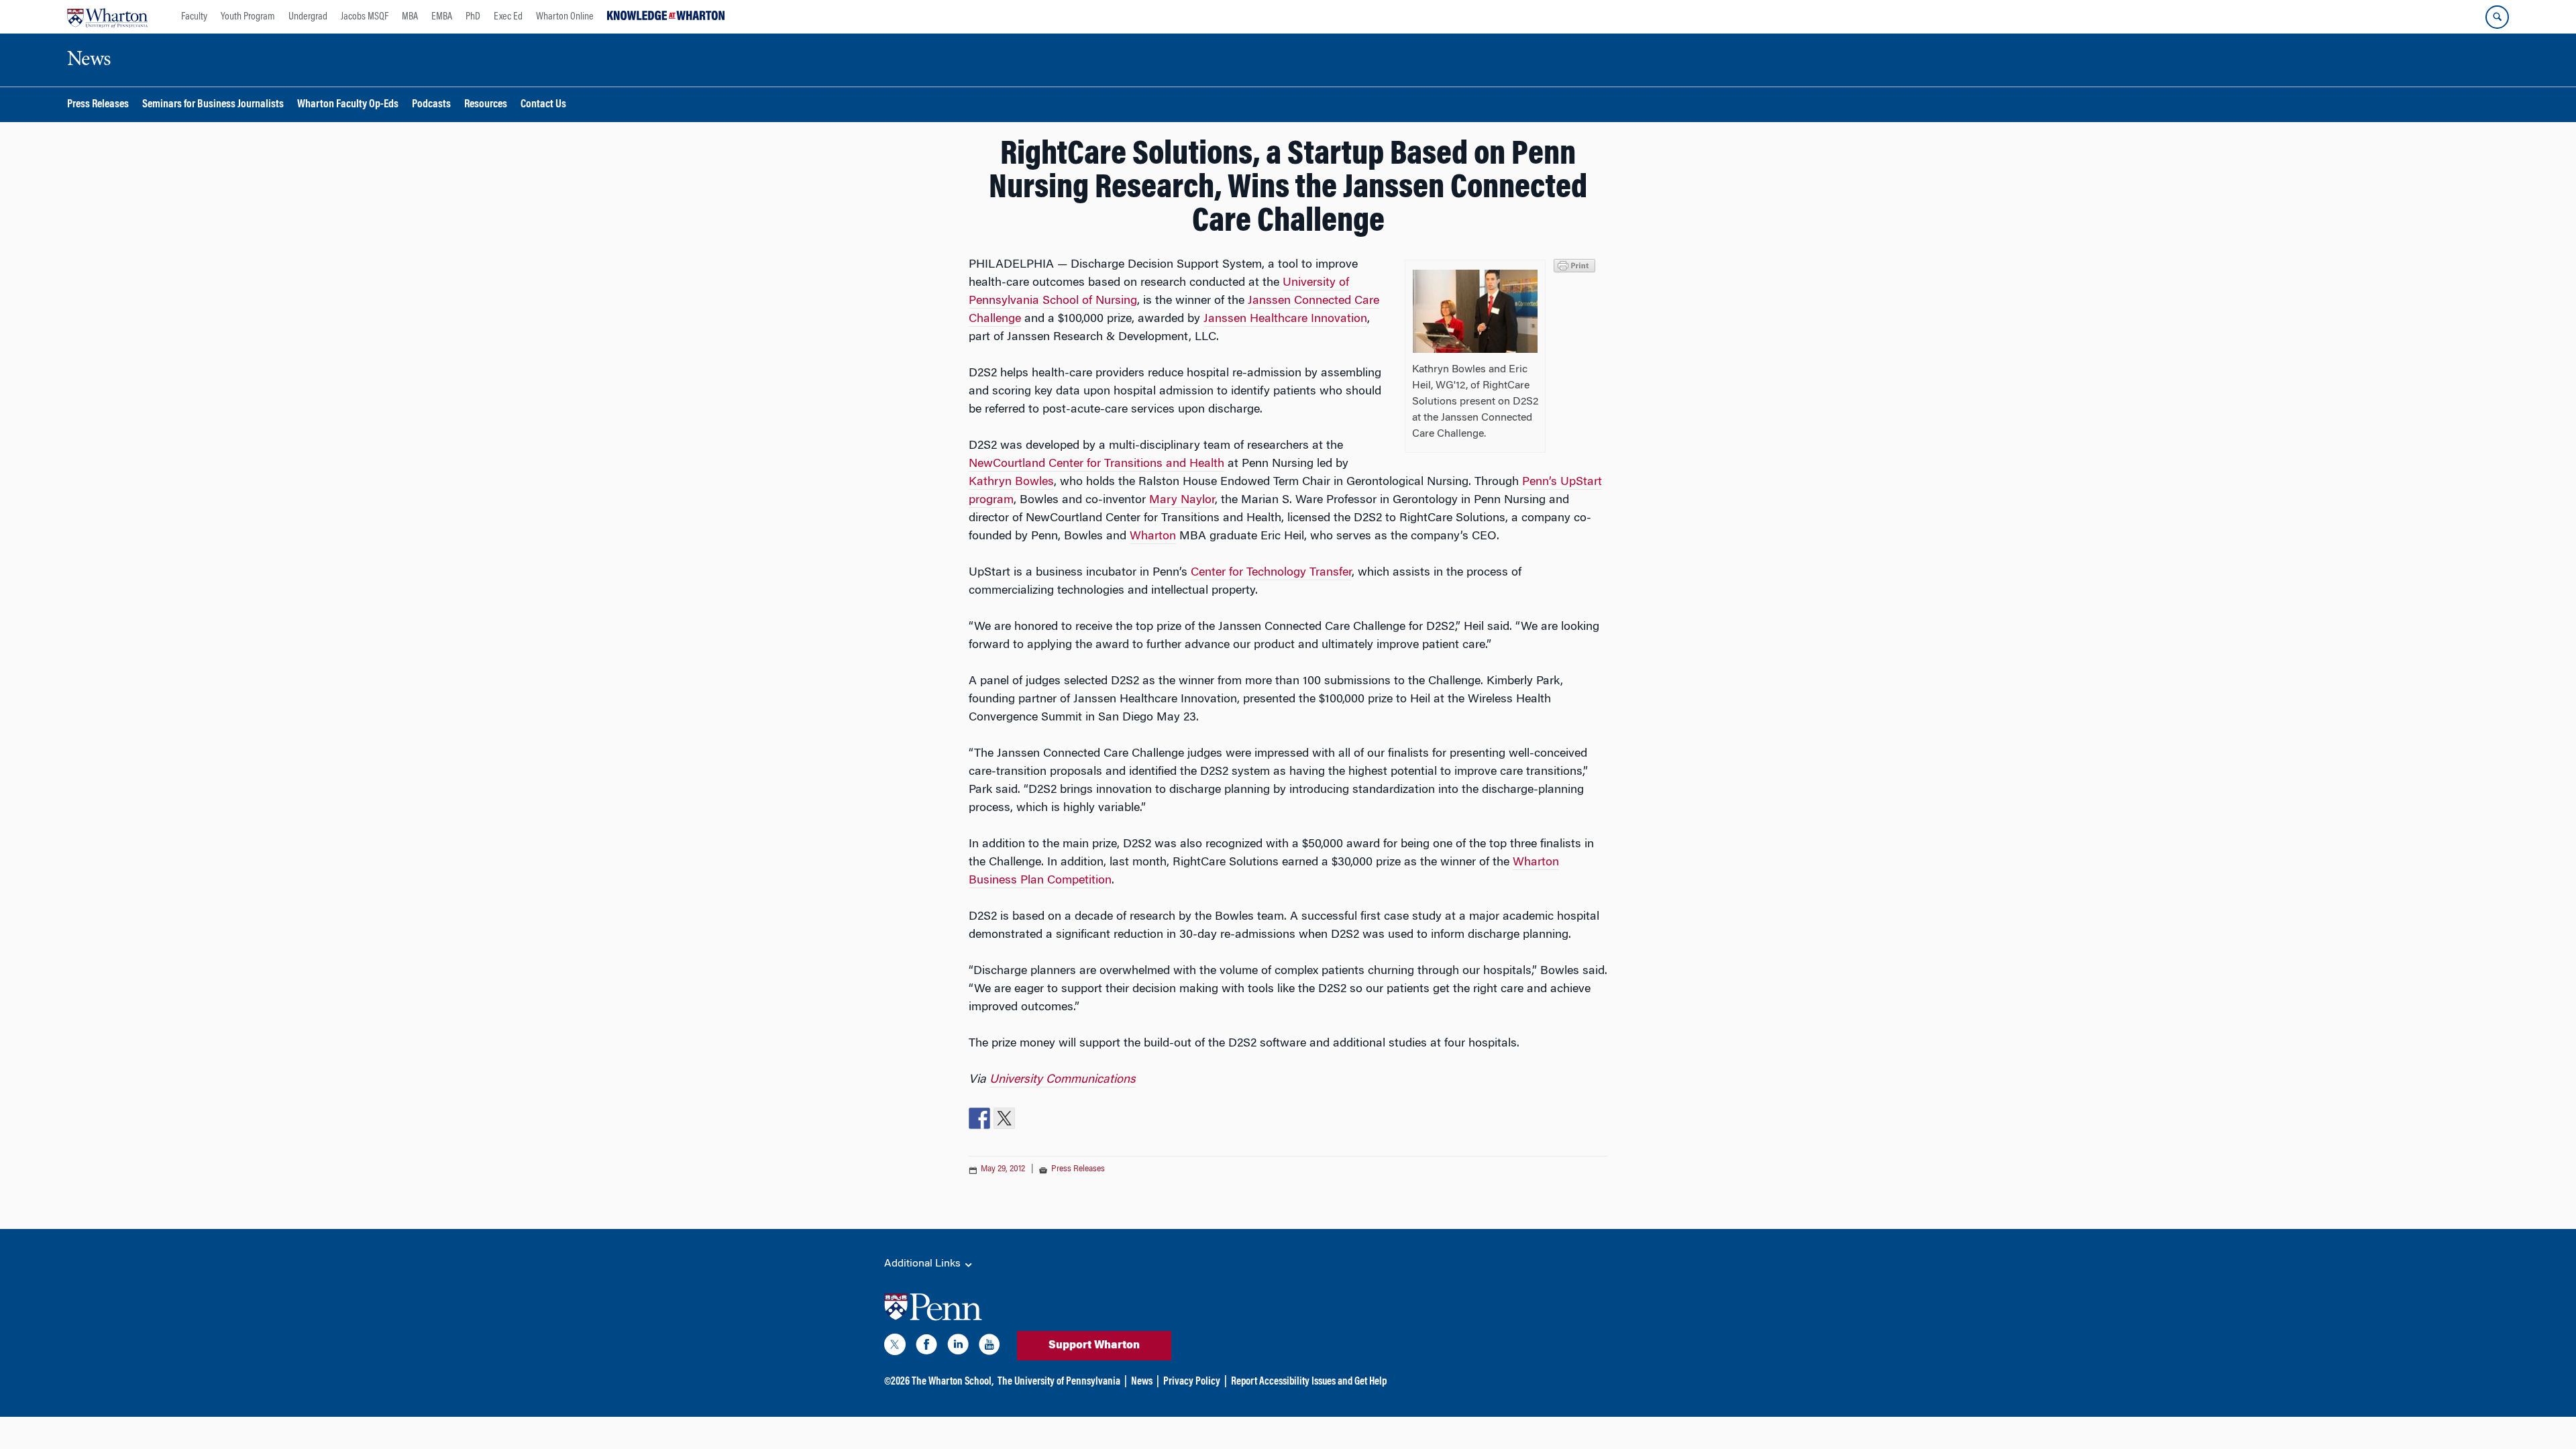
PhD (473, 17)
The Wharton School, (953, 1382)
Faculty (194, 17)
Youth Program (248, 17)
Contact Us (543, 105)
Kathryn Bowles (1011, 482)
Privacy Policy (1192, 1382)
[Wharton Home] (107, 17)
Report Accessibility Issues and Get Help (1309, 1382)
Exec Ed (508, 17)
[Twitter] (895, 1347)
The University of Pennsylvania (1059, 1382)
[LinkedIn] (958, 1347)
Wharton (1153, 537)
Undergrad (308, 17)
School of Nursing (1090, 301)
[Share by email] (1054, 1118)
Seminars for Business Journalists (213, 105)
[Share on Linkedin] (1029, 1118)
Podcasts (431, 105)
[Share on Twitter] (1004, 1118)
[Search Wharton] (2497, 17)
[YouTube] (989, 1347)
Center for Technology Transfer (1271, 573)
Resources (486, 105)
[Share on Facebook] (979, 1118)
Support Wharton (1094, 1346)
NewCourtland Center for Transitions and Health (1096, 464)
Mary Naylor (1182, 500)
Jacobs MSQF (365, 17)
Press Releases (98, 105)
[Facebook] (926, 1347)
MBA (410, 17)
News (1142, 1382)
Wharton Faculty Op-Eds (348, 105)
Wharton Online (565, 17)
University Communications (1063, 1080)
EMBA (442, 17)
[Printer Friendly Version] (1576, 264)
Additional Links (924, 1264)
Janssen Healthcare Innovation (1285, 319)
